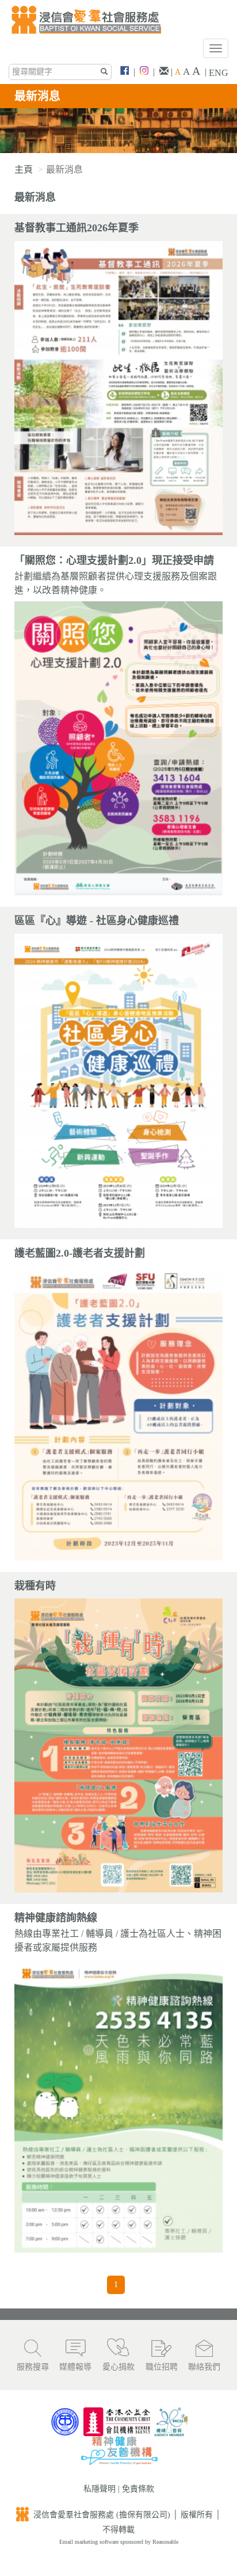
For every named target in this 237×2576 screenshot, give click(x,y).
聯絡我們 (204, 2367)
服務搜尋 (33, 2367)
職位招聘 (162, 2367)
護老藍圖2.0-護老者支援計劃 (80, 1253)
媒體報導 (75, 2367)
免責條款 (138, 2489)
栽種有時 (35, 1586)
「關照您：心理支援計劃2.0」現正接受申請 (114, 560)
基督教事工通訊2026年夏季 (77, 228)
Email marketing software (90, 2542)
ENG (219, 73)
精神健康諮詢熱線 (56, 1918)
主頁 (24, 169)
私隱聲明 (100, 2489)
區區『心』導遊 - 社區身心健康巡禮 (97, 921)
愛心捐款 (118, 2367)
